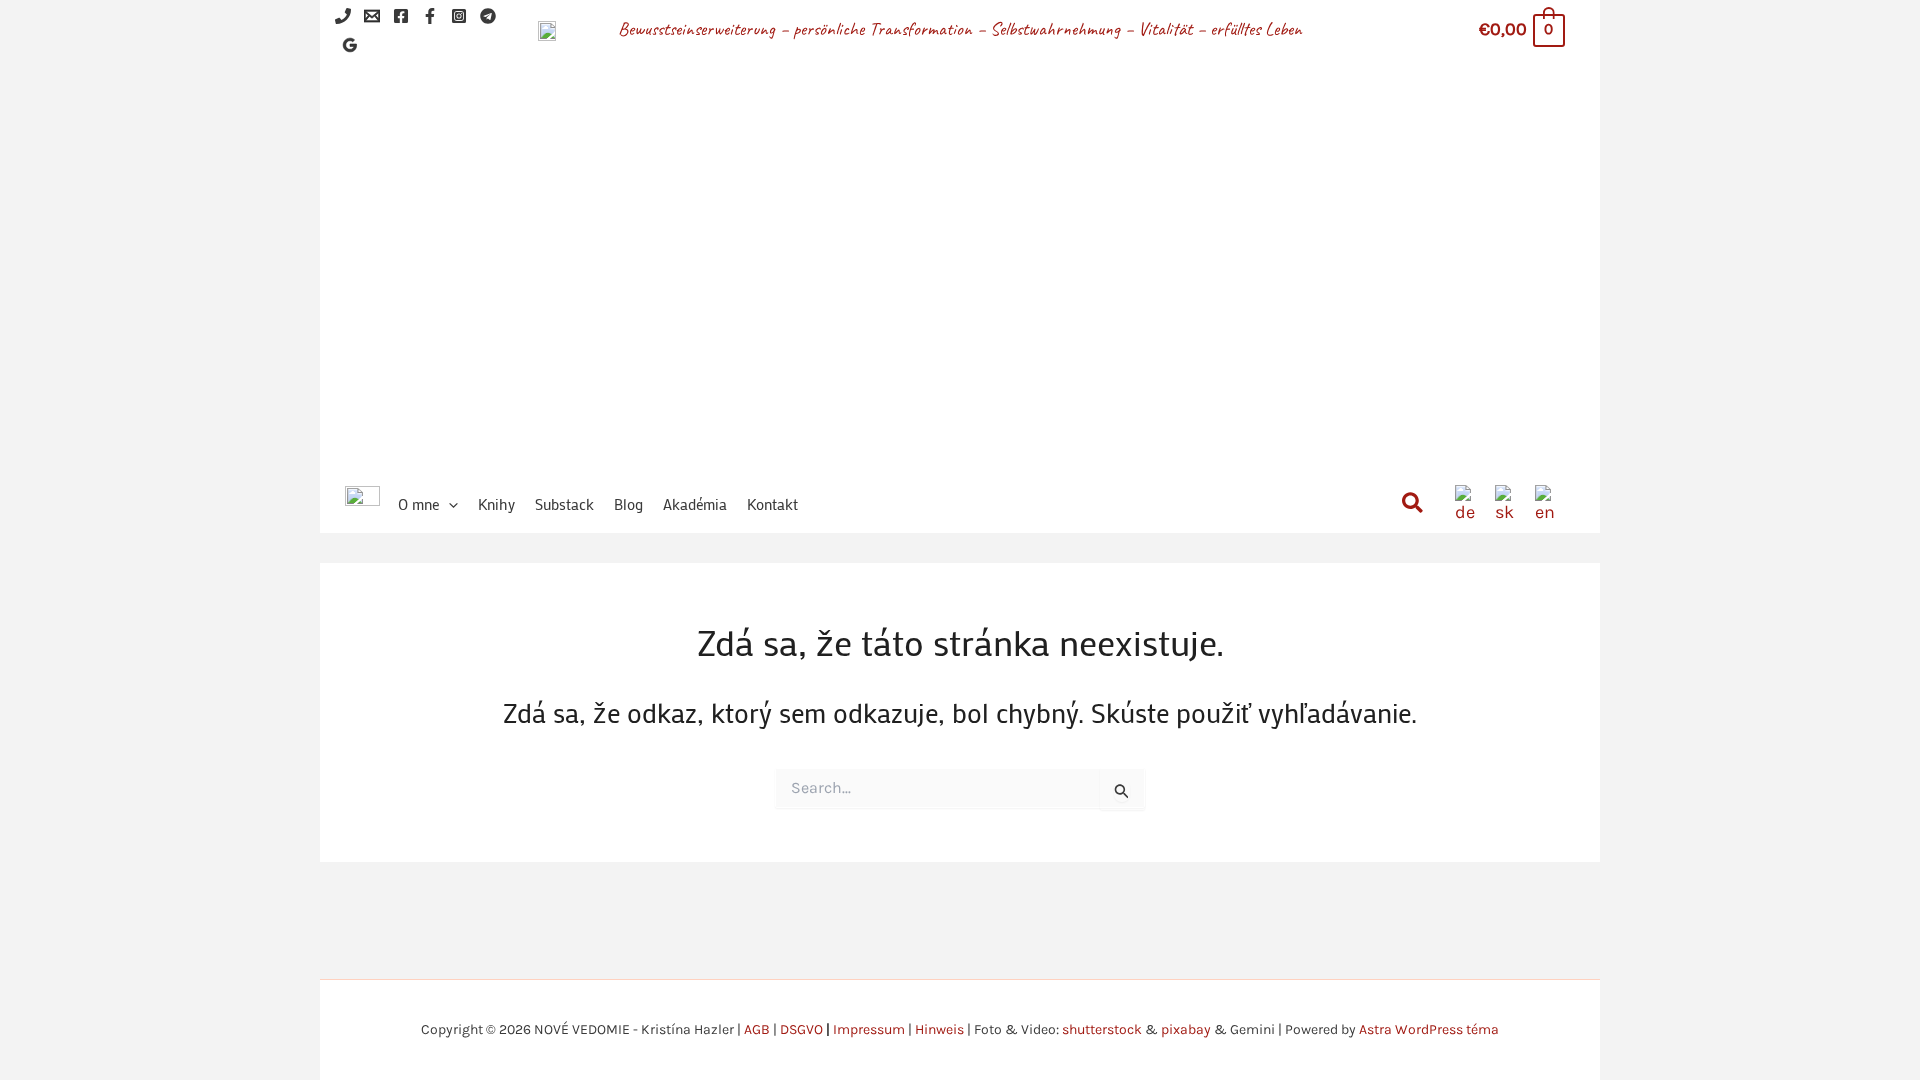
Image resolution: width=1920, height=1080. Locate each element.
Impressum (869, 1029)
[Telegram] (488, 16)
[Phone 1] (343, 16)
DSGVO (801, 1029)
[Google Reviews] (350, 45)
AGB (757, 1029)
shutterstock (1102, 1029)
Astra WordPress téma (1429, 1029)
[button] (448, 504)
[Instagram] (459, 16)
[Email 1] (372, 16)
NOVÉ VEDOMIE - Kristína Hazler (1018, 239)
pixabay (1186, 1029)
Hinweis (939, 1029)
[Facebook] (401, 16)
